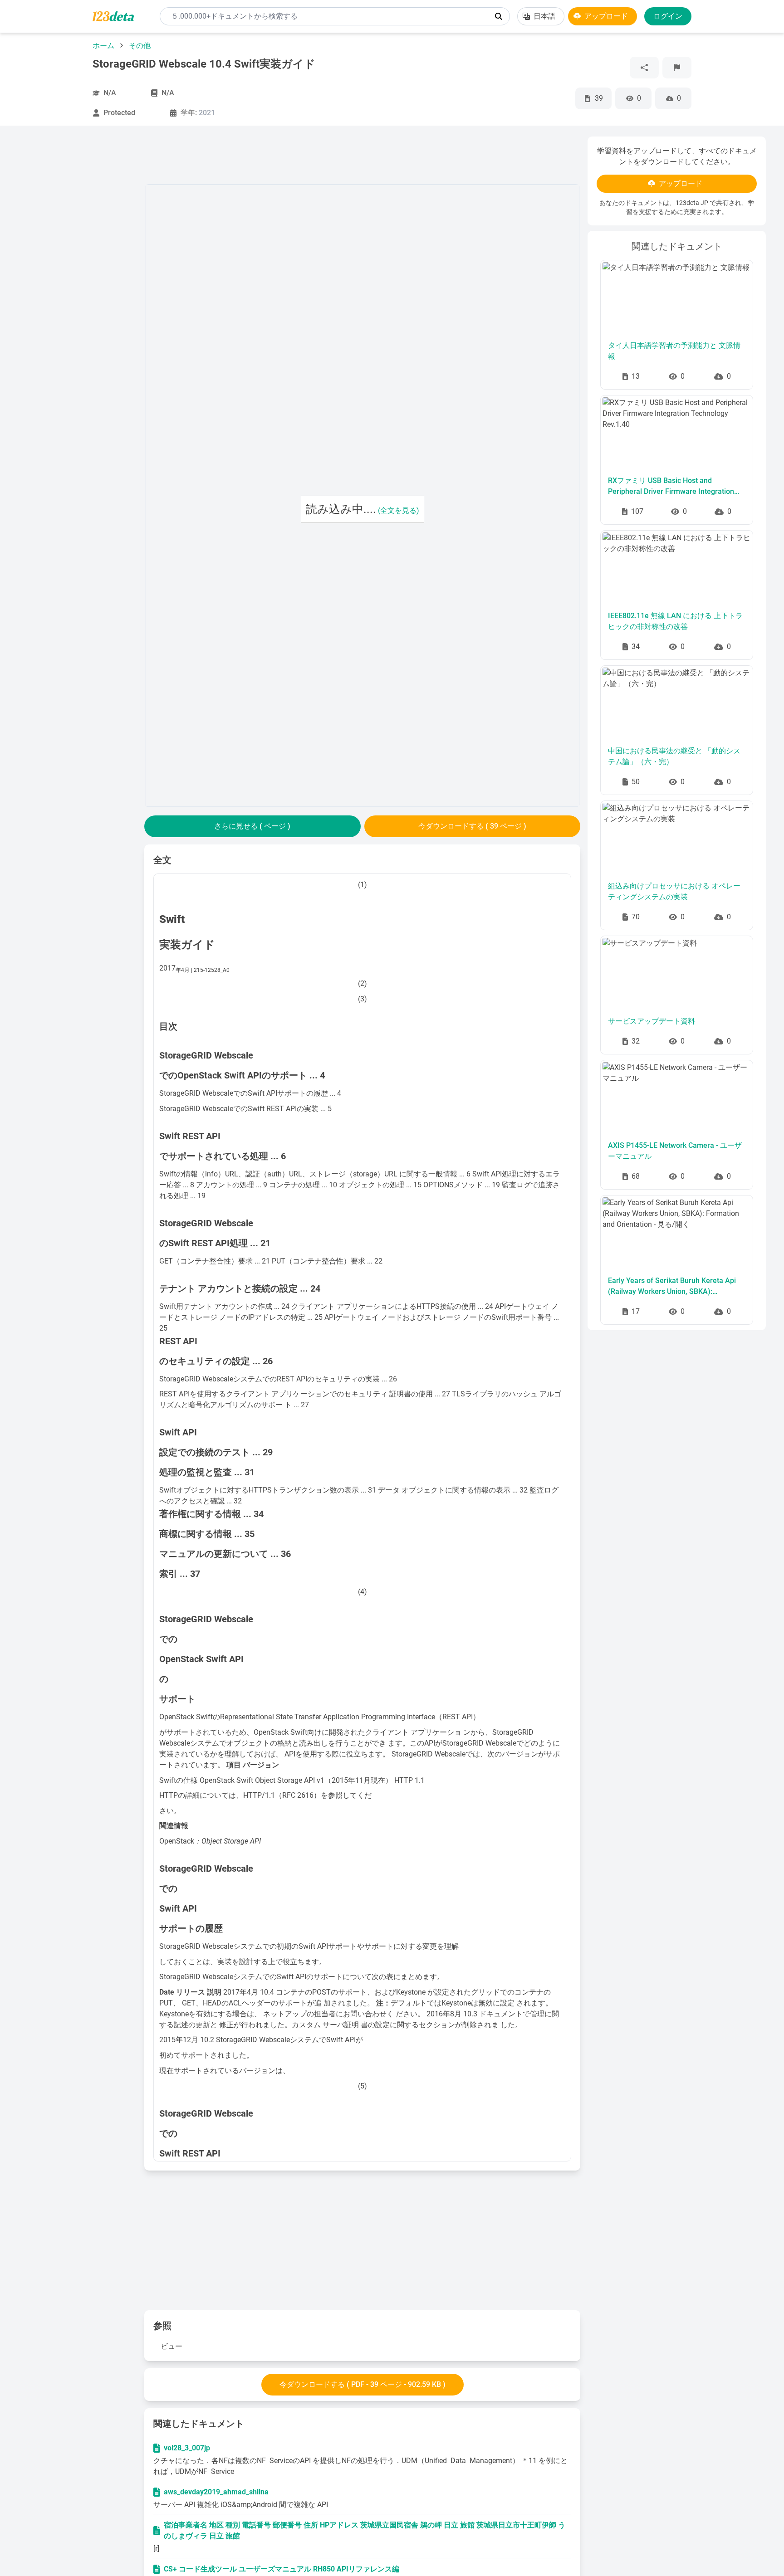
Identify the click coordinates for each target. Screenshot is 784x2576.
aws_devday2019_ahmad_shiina (216, 2492)
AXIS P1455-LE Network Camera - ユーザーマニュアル (675, 1151)
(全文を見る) (399, 510)
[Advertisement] (78, 273)
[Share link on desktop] (644, 68)
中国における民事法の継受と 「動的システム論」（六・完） (674, 756)
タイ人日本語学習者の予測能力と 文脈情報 (674, 351)
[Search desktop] (499, 16)
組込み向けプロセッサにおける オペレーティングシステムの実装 (674, 891)
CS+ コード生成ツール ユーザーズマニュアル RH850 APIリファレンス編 (282, 2569)
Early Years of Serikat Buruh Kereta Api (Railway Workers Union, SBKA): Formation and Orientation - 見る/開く (672, 1287)
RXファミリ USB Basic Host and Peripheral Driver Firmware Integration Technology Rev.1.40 (671, 487)
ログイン (668, 16)
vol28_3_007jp (187, 2448)
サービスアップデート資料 (652, 1021)
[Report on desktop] (677, 68)
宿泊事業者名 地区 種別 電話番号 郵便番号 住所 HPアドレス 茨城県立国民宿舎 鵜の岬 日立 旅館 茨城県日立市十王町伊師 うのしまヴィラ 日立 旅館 (365, 2530)
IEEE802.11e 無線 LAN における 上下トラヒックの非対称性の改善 (675, 621)
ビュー (171, 2346)
